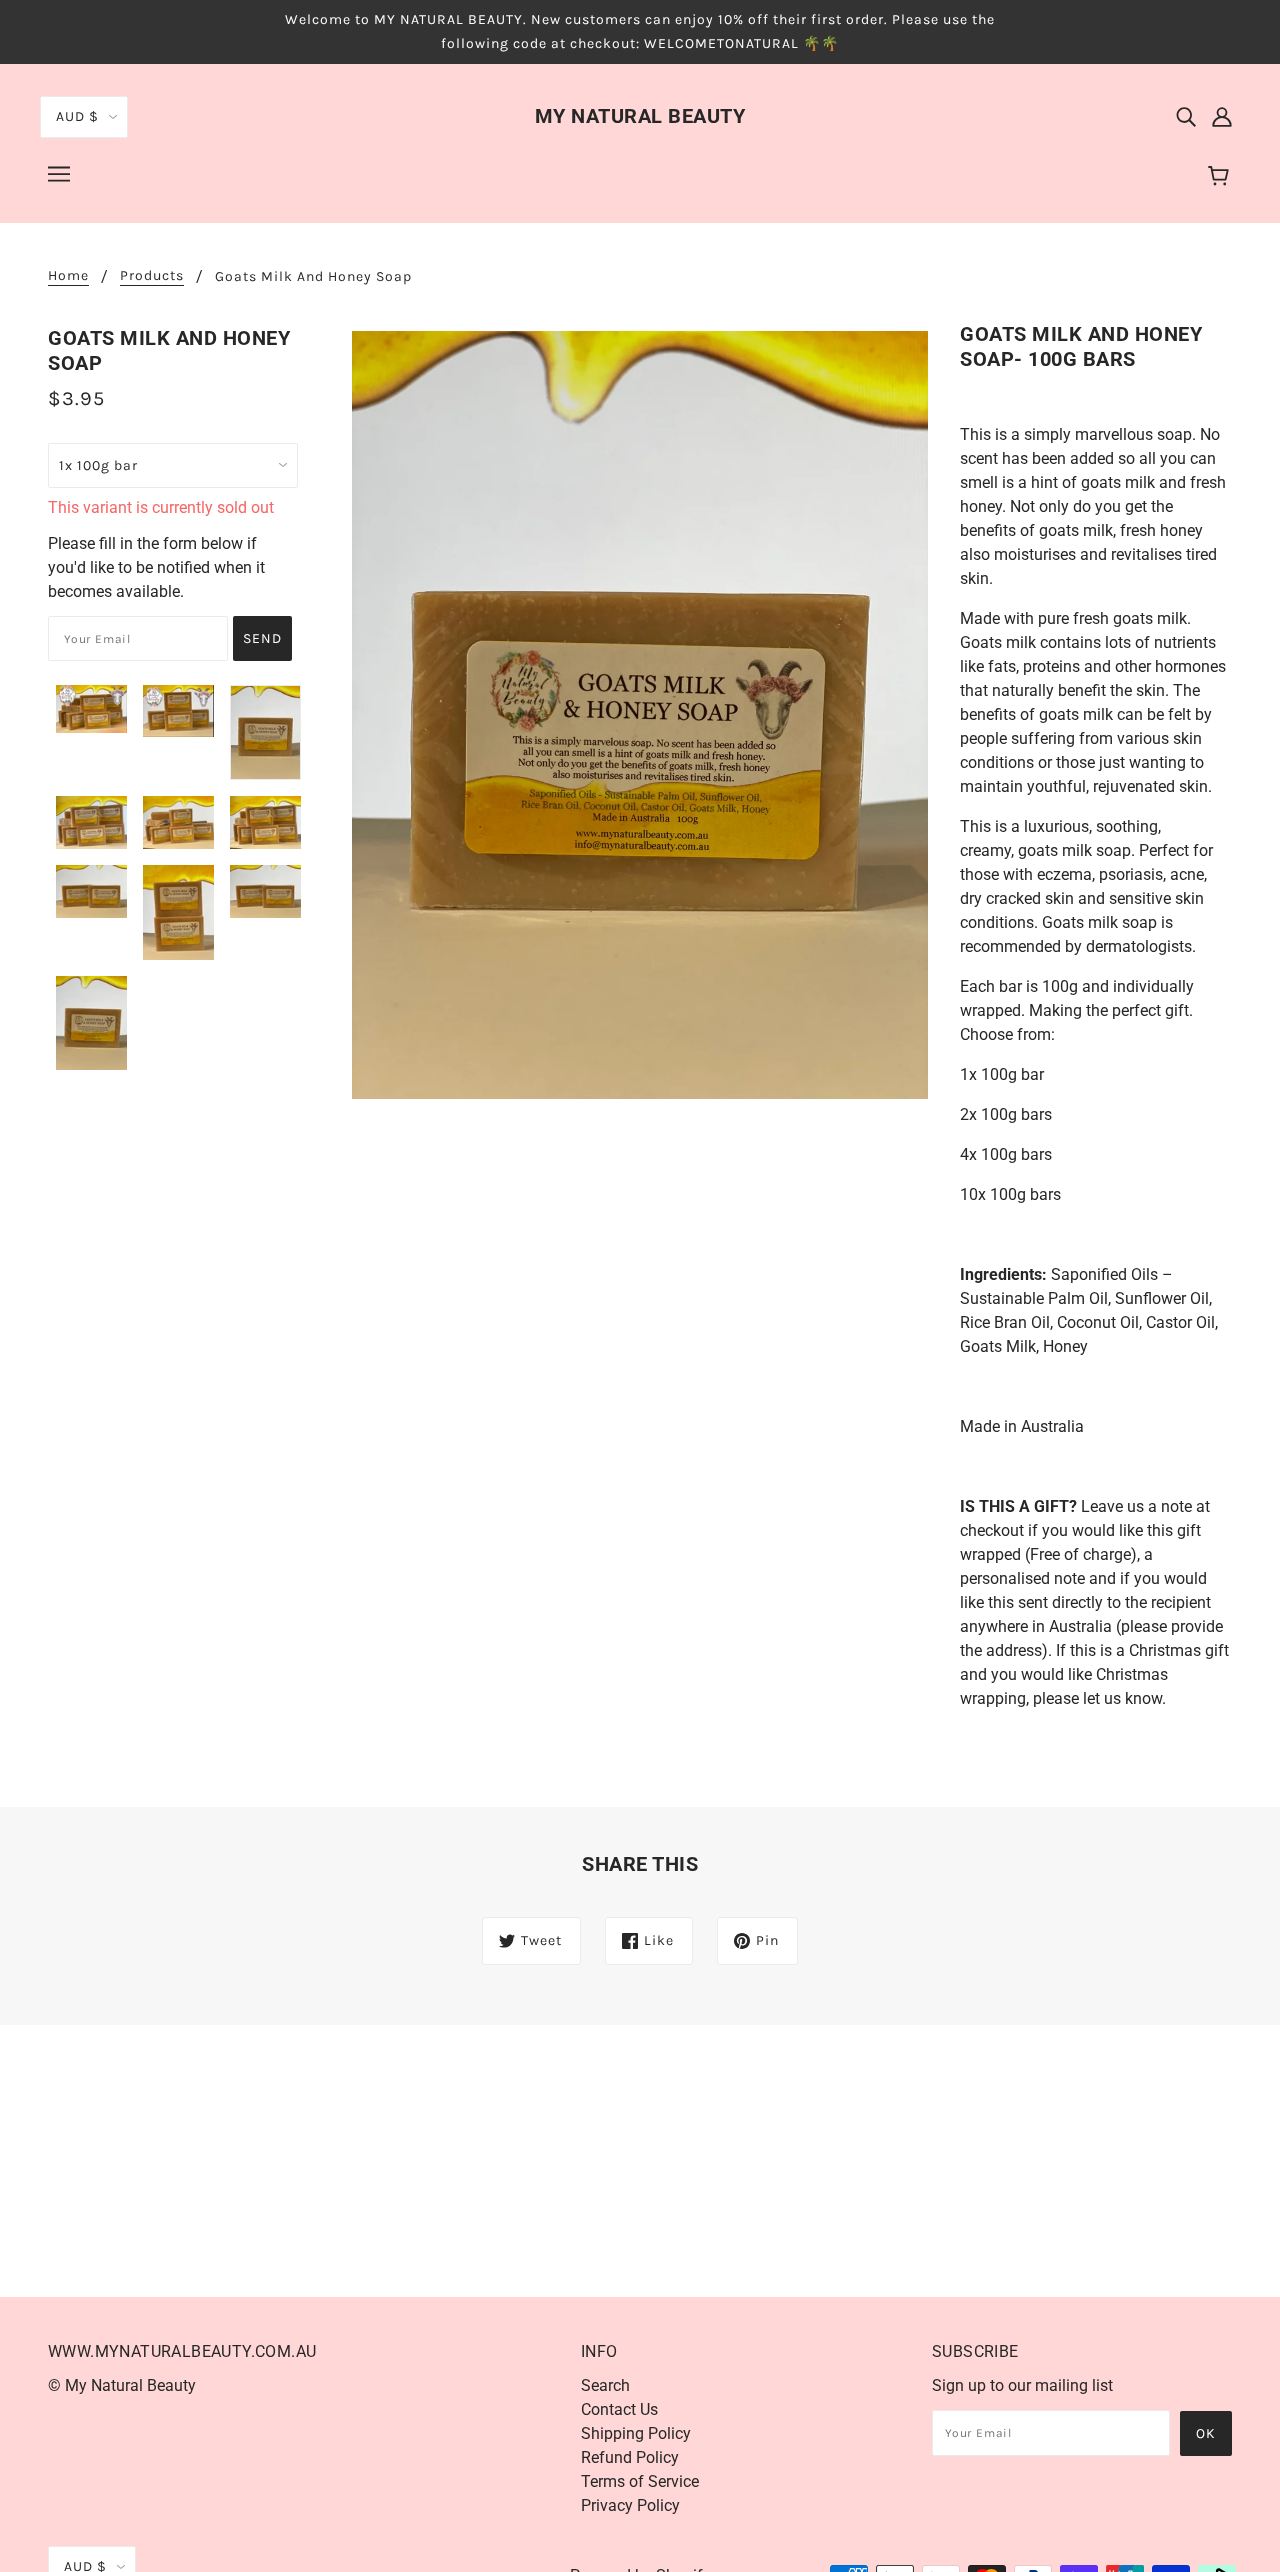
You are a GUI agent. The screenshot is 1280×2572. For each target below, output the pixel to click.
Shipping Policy (636, 2433)
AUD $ (77, 116)
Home (68, 276)
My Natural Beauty (640, 116)
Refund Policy (630, 2457)
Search (605, 2385)
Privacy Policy (630, 2505)
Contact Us (619, 2409)
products (152, 276)
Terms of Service (640, 2481)
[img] (1186, 116)
